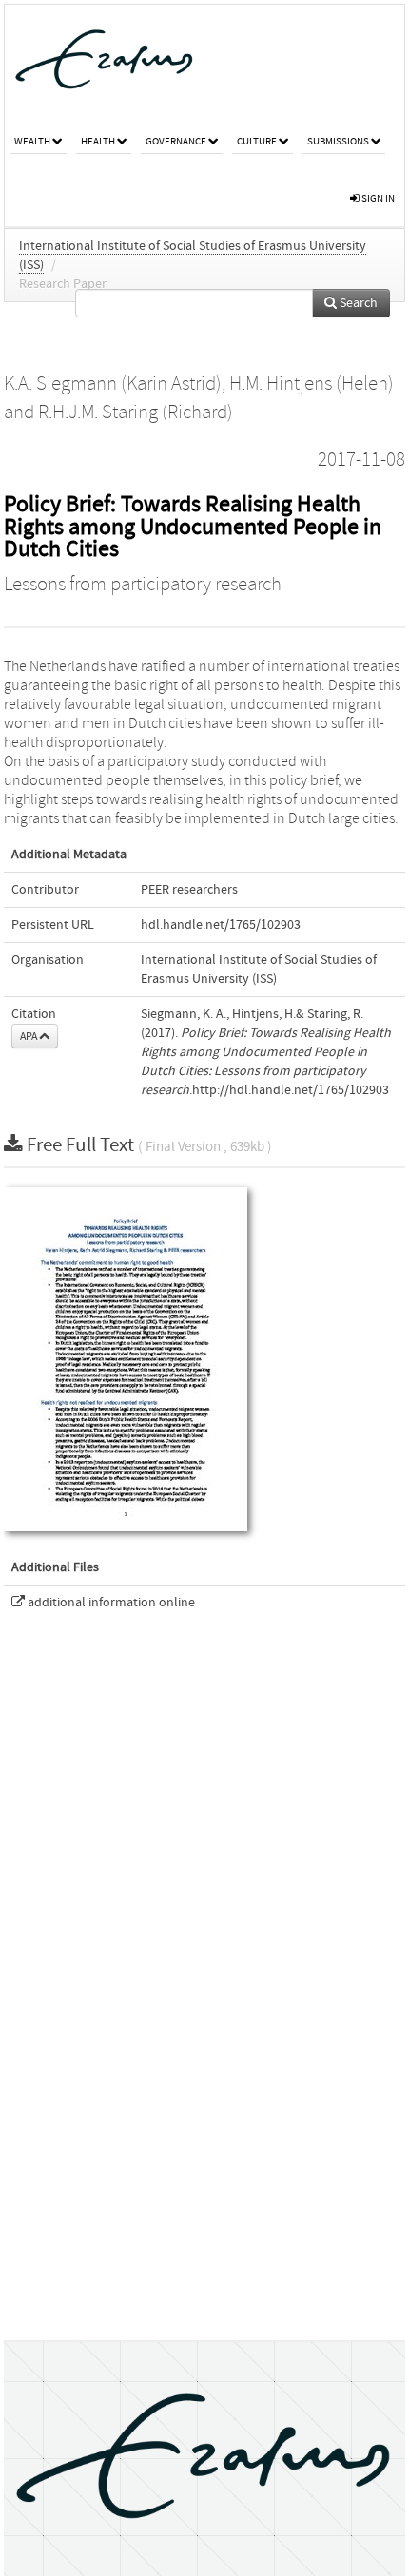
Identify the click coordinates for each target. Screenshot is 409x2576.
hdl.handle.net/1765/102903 (221, 925)
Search (357, 303)
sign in (377, 198)
